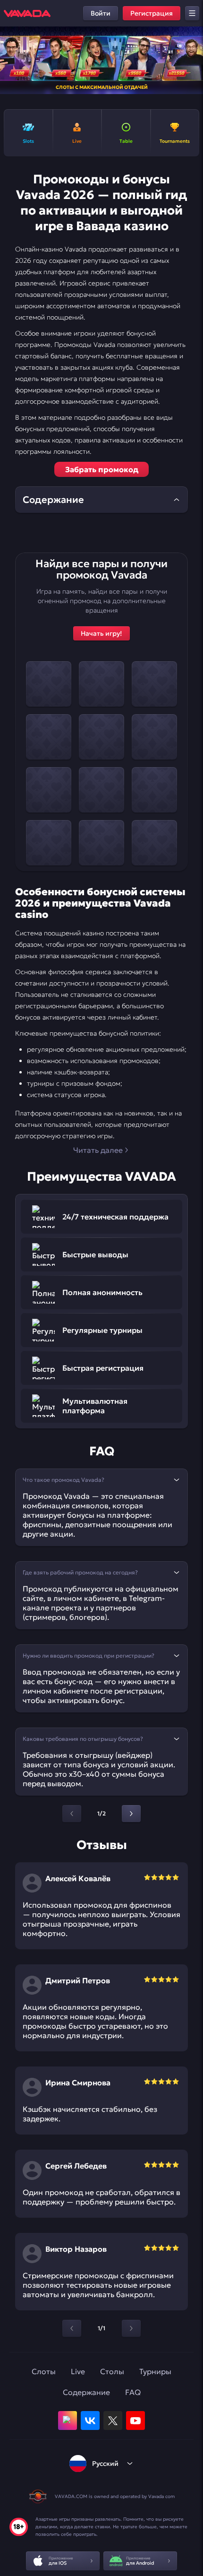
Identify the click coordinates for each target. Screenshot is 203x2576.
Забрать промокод (102, 469)
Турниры (155, 2371)
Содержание (86, 2392)
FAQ (133, 2392)
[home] (27, 13)
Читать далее (98, 1150)
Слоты (44, 2371)
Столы (112, 2371)
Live (78, 2371)
